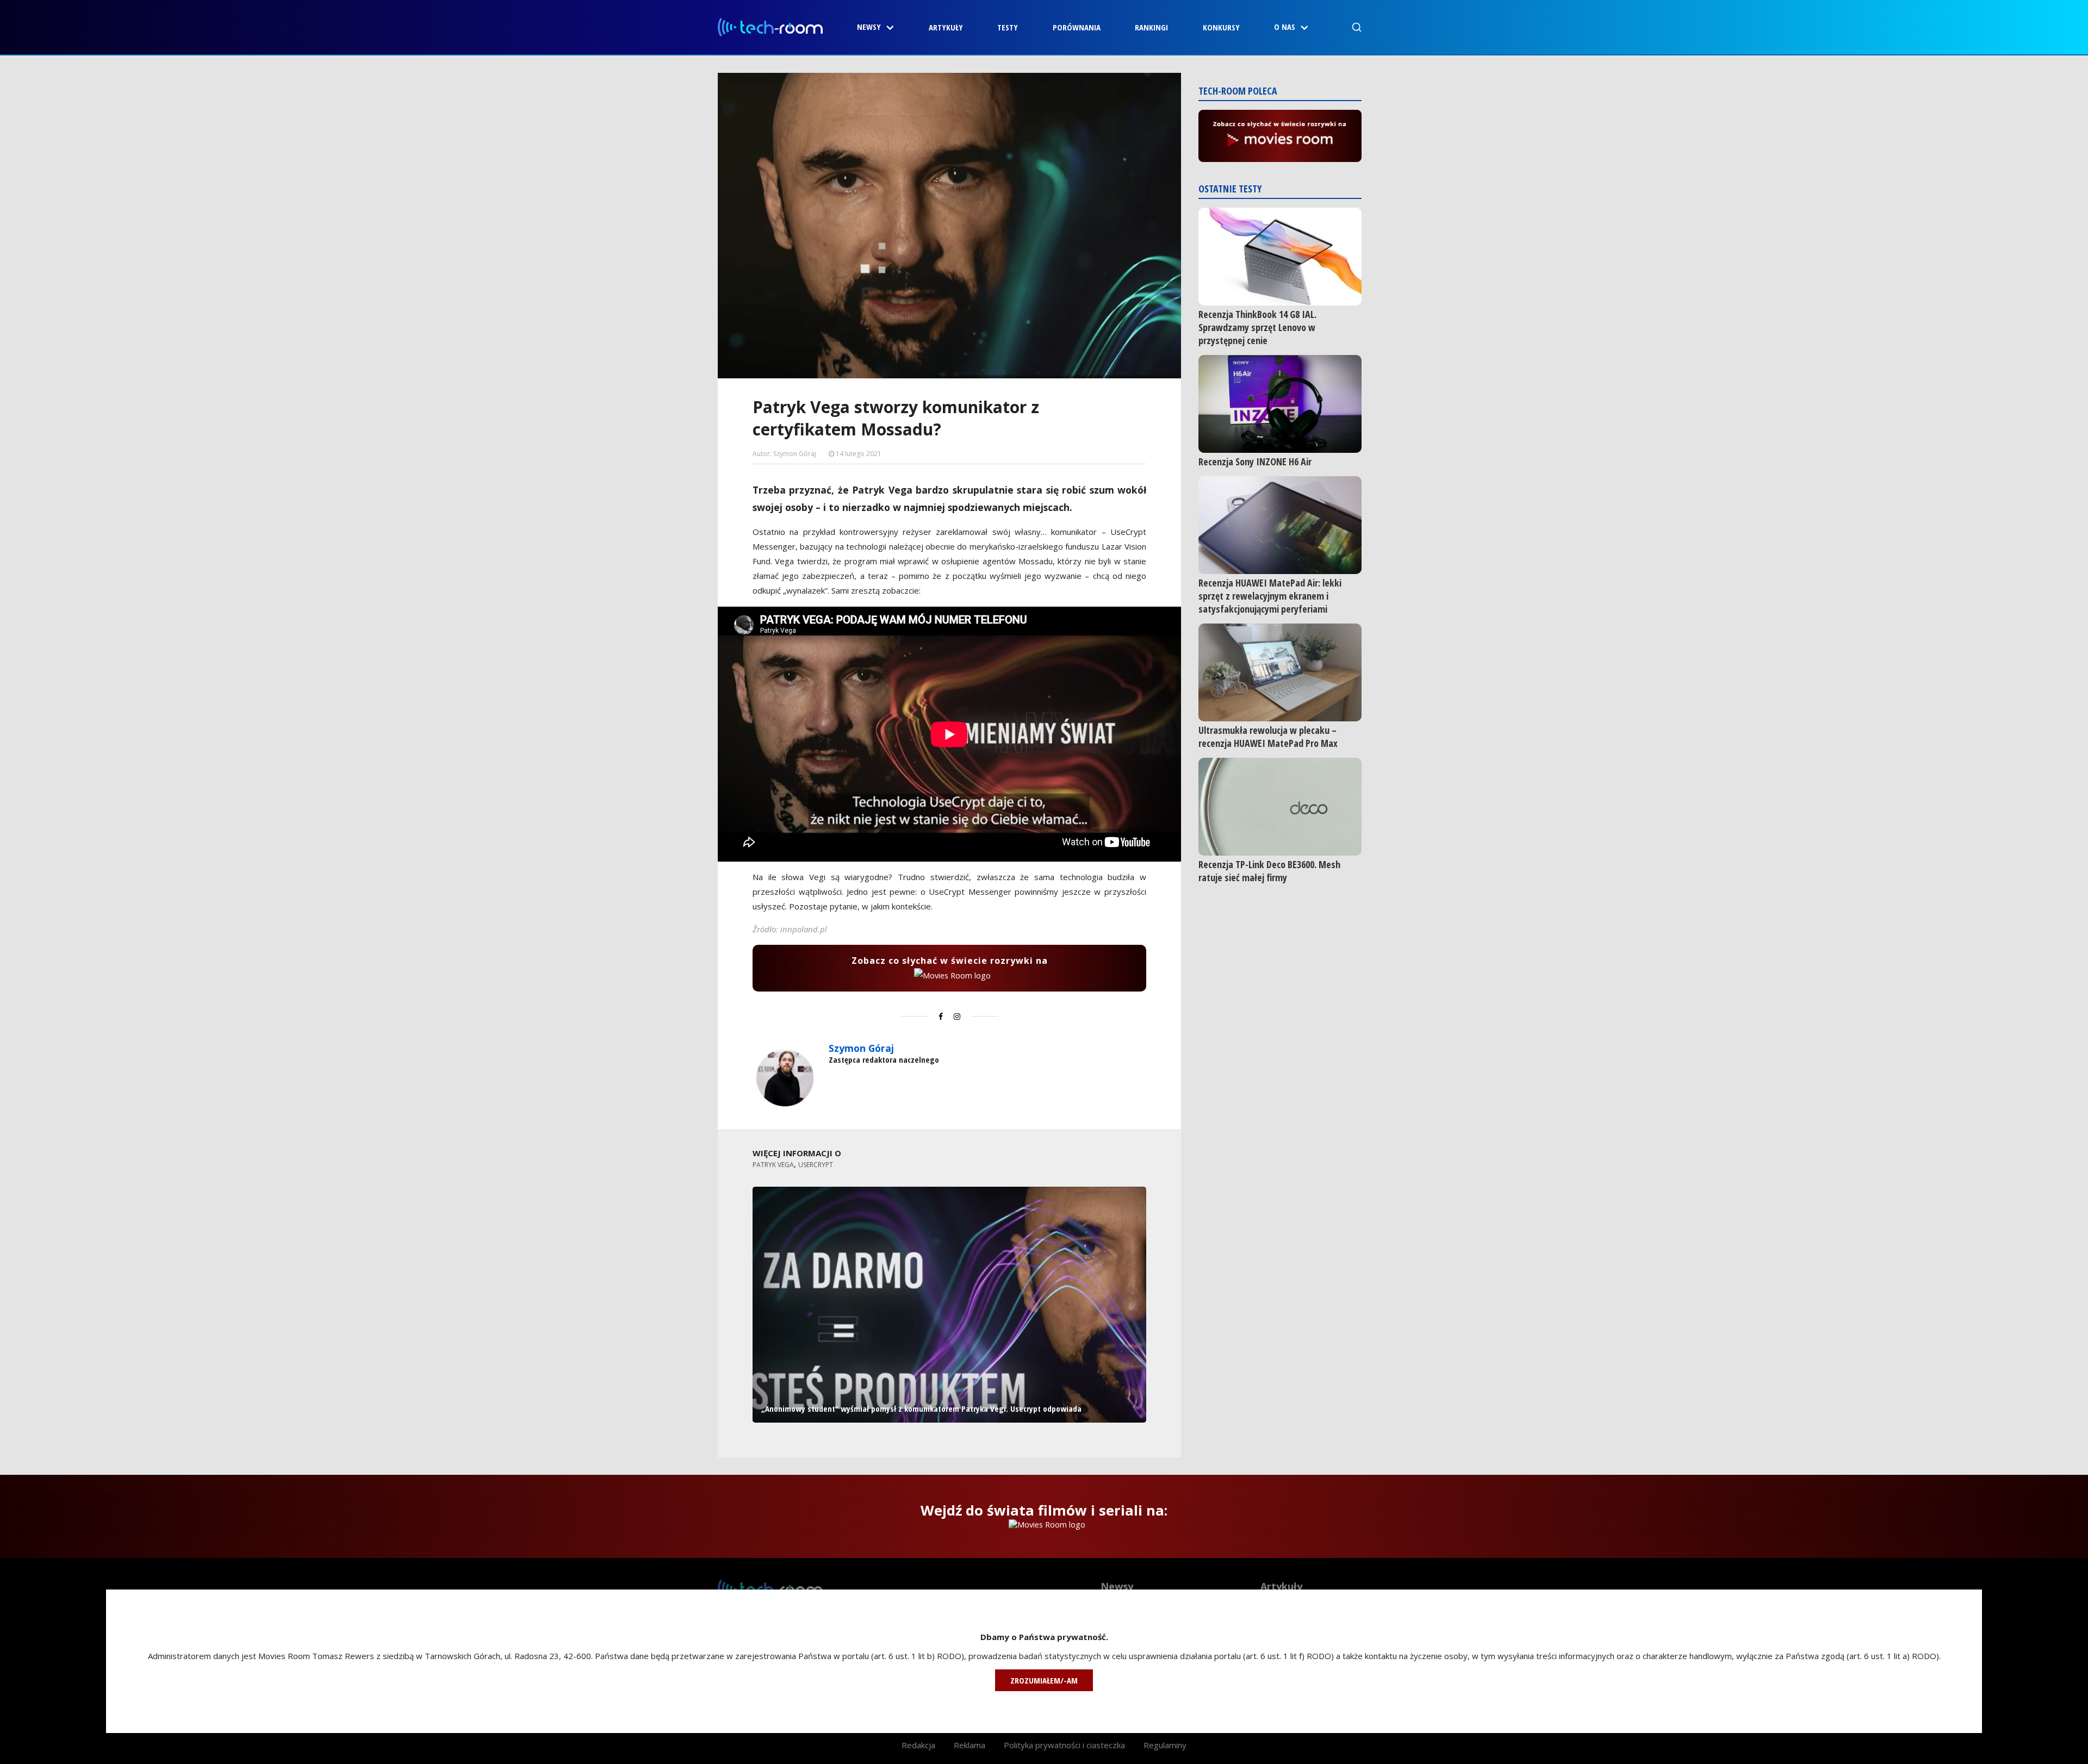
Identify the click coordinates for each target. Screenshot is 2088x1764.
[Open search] (1357, 27)
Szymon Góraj (861, 1048)
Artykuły (946, 27)
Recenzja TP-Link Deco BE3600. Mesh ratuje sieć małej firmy (1269, 871)
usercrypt (816, 1165)
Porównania (1077, 27)
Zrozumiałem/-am (1044, 1680)
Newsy (869, 27)
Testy (1008, 27)
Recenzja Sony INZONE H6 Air (1255, 462)
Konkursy (1221, 27)
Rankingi (1151, 27)
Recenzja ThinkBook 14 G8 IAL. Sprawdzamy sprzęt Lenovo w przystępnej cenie (1257, 327)
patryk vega (773, 1165)
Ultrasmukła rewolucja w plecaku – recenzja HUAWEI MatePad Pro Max (1268, 737)
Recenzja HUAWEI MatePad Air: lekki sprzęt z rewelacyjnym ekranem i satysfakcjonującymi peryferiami (1270, 596)
